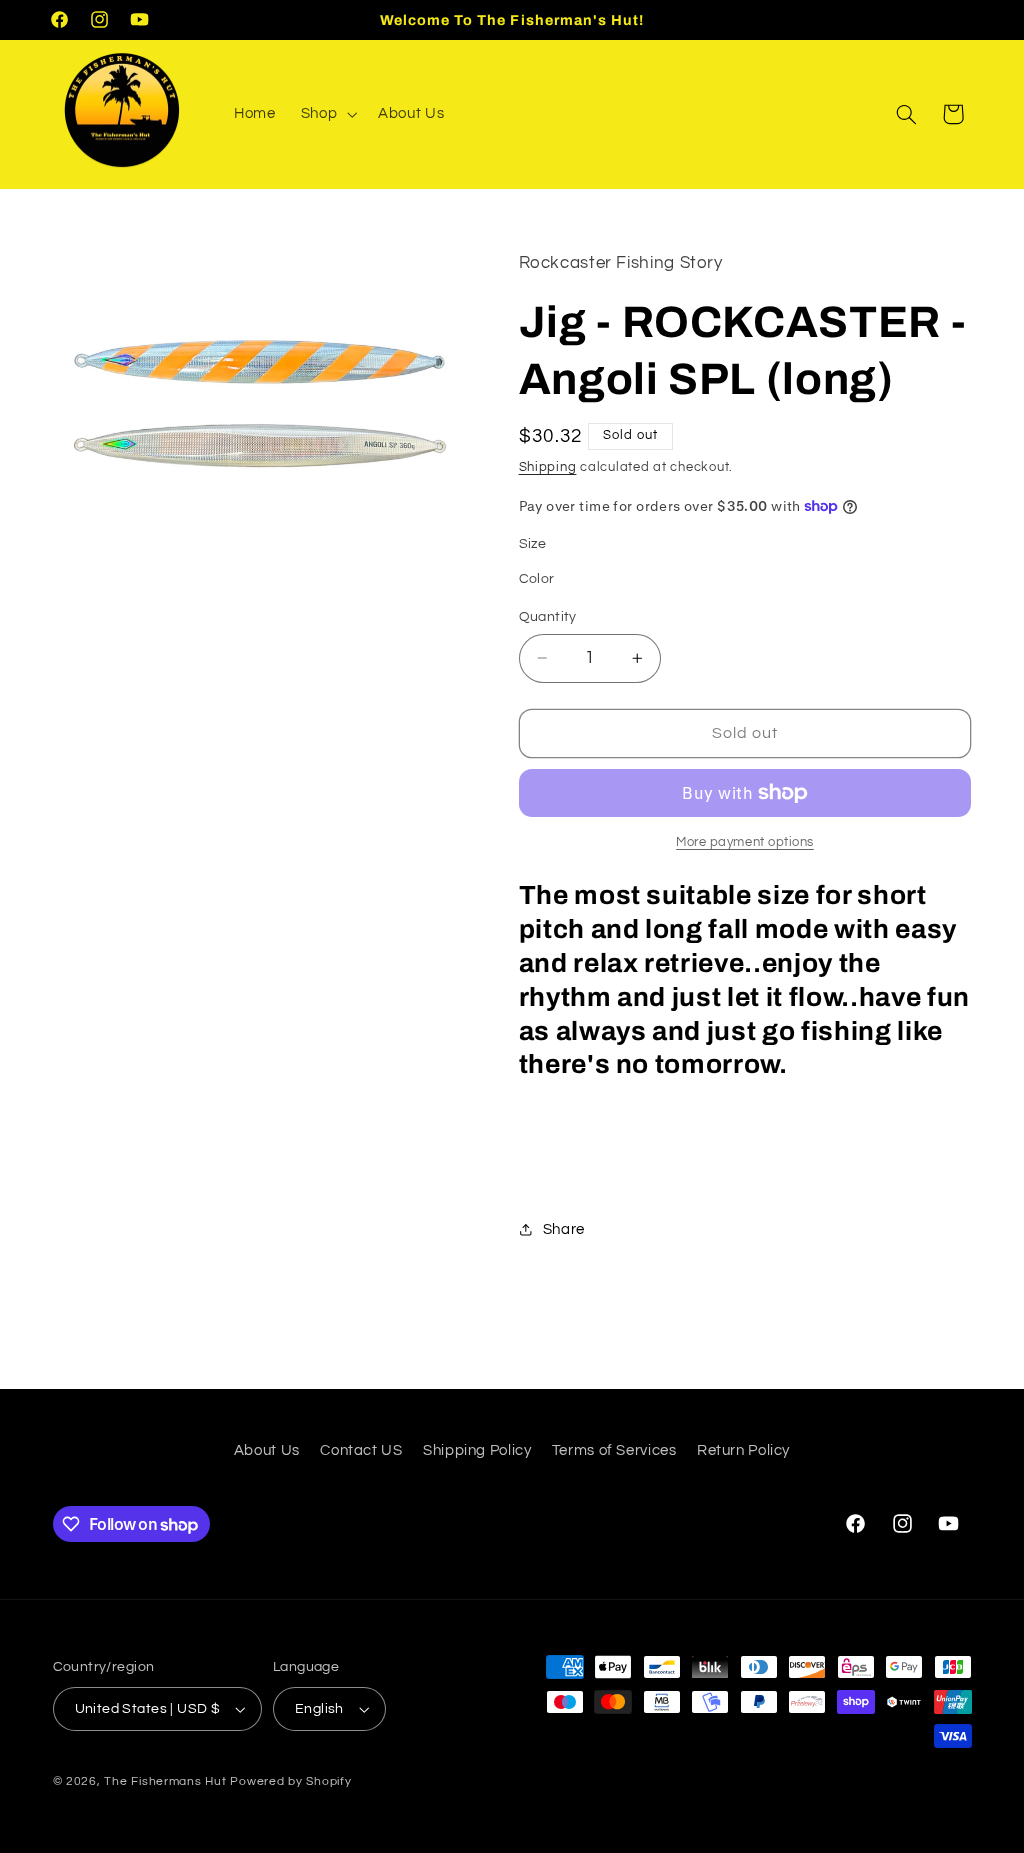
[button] (326, 114)
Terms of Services (614, 1450)
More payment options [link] (745, 842)
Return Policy (743, 1450)
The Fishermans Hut (165, 1781)
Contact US (361, 1450)
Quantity (548, 617)
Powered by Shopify (290, 1781)
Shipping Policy (477, 1450)
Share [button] (564, 1229)
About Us (267, 1450)
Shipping (548, 467)
